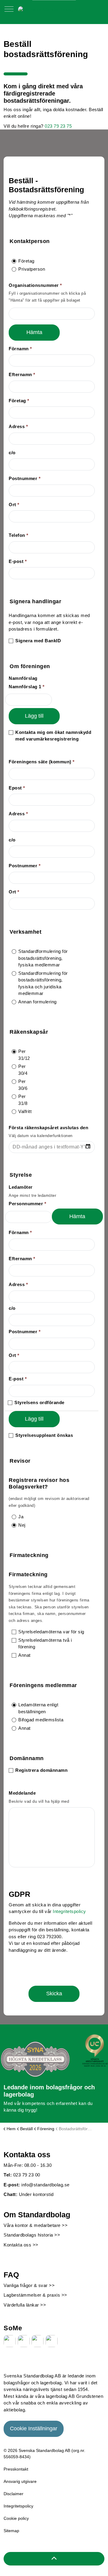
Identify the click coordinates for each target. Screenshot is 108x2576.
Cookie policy (16, 2518)
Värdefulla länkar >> (25, 2305)
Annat (24, 1655)
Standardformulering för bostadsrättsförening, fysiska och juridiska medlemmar (43, 983)
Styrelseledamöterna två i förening (45, 1644)
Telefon (19, 535)
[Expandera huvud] (9, 12)
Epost (17, 788)
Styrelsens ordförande (39, 1402)
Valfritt (24, 1111)
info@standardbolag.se (45, 2185)
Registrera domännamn (41, 1770)
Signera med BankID (38, 641)
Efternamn (22, 374)
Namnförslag (23, 678)
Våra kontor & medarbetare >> (36, 2225)
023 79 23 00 (27, 2175)
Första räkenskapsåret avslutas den (48, 1128)
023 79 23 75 (58, 126)
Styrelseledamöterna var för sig (51, 1632)
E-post (18, 561)
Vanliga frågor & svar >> (29, 2285)
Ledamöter (21, 1187)
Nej (15, 1525)
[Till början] (54, 2559)
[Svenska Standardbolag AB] (49, 9)
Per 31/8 (23, 1100)
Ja (15, 1517)
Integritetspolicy (69, 1911)
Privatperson (27, 269)
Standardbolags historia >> (32, 2235)
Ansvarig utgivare (20, 2481)
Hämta (34, 332)
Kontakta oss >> (21, 2245)
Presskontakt (16, 2469)
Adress (18, 426)
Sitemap (11, 2531)
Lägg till (34, 716)
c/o (12, 453)
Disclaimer (13, 2494)
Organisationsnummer (35, 285)
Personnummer (27, 1204)
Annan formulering (37, 1002)
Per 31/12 (24, 1055)
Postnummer (25, 478)
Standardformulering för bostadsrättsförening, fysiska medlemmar (43, 958)
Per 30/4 (23, 1070)
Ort (14, 505)
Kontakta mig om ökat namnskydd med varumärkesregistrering (53, 736)
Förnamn (20, 349)
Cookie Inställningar (34, 2428)
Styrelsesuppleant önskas (44, 1435)
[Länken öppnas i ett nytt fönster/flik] (10, 2341)
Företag (26, 261)
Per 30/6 (23, 1085)
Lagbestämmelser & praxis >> (35, 2295)
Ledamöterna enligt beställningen (38, 1708)
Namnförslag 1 (27, 687)
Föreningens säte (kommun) (42, 762)
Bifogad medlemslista (41, 1720)
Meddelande (22, 1793)
